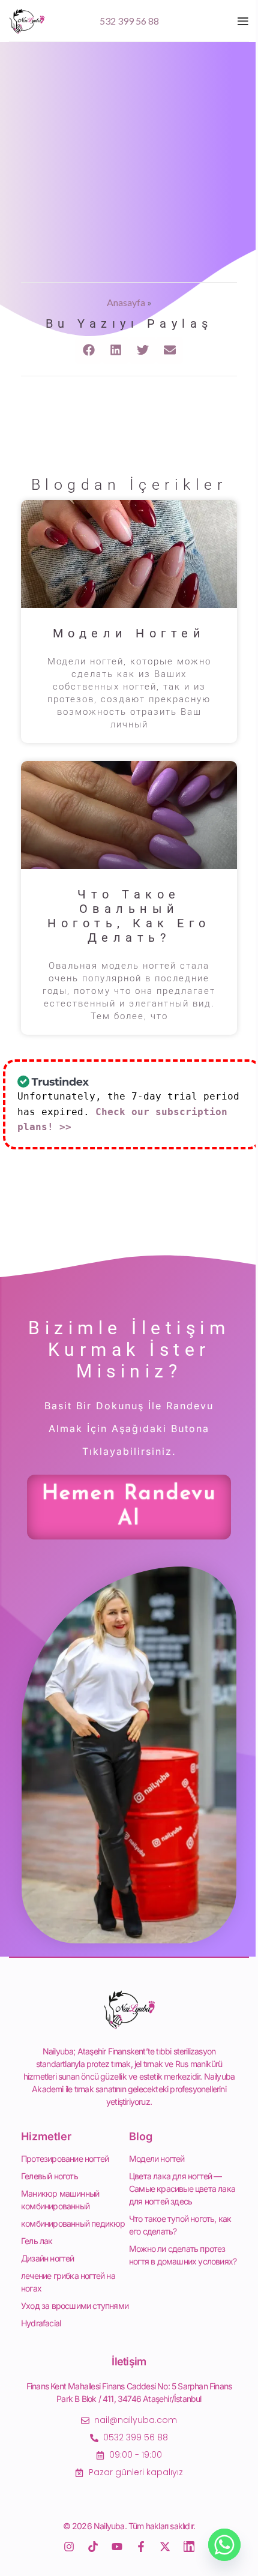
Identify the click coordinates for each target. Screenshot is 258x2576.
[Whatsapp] (224, 2545)
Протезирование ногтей (65, 2159)
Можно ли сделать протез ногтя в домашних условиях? (183, 2255)
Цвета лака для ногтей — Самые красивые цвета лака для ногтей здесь (182, 2189)
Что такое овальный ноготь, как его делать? (129, 916)
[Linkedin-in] (189, 2547)
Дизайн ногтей (48, 2258)
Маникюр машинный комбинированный (60, 2200)
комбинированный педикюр (73, 2223)
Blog (141, 2136)
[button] (88, 350)
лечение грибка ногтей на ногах (68, 2282)
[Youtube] (117, 2547)
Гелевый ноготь (49, 2176)
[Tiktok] (93, 2547)
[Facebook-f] (141, 2547)
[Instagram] (69, 2547)
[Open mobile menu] (243, 21)
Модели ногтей (129, 633)
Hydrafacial (41, 2323)
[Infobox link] (129, 21)
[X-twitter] (165, 2547)
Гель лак (37, 2241)
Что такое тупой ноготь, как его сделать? (180, 2225)
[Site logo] (27, 20)
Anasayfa (126, 302)
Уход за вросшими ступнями (75, 2306)
